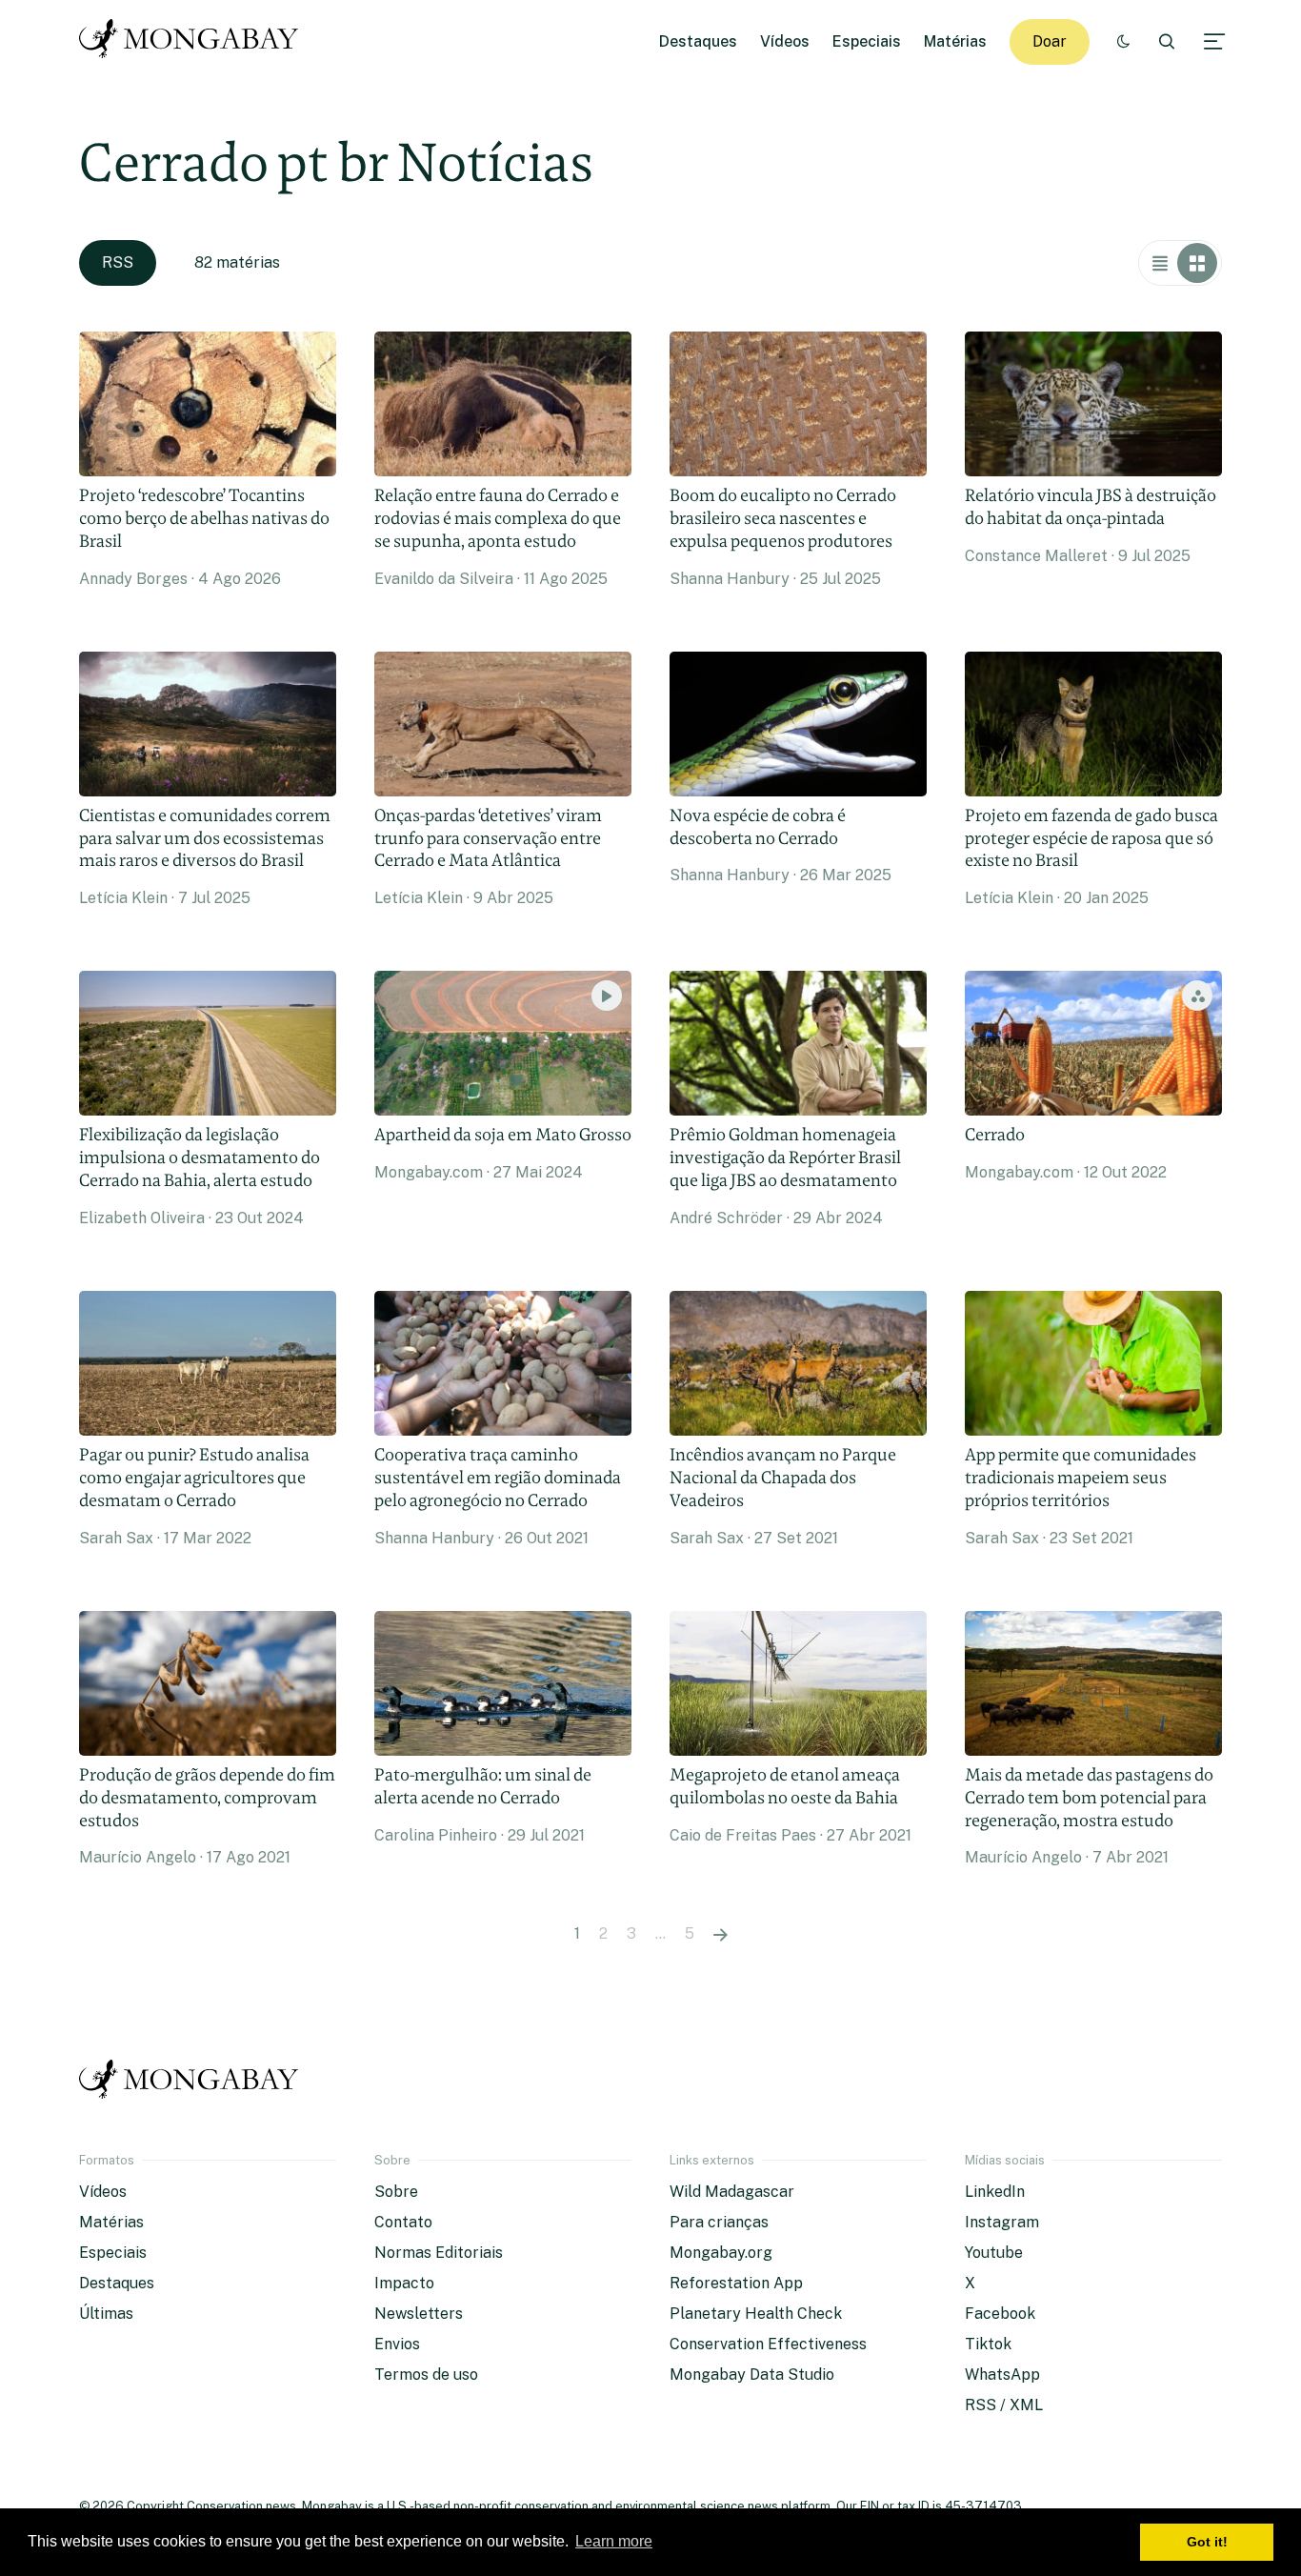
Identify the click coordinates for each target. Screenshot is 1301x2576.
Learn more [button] (614, 2541)
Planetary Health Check (756, 2314)
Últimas (106, 2314)
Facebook (1000, 2314)
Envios (397, 2344)
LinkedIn (995, 2192)
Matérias (955, 41)
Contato (403, 2222)
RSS (118, 262)
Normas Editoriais (439, 2253)
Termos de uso (426, 2375)
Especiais (867, 41)
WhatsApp (1002, 2375)
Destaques (698, 41)
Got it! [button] (1207, 2542)
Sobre (396, 2192)
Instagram (1002, 2222)
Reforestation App (736, 2283)
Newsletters (419, 2314)
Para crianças (719, 2222)
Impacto (404, 2283)
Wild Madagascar (732, 2192)
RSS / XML (1004, 2405)
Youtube (994, 2253)
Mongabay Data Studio (752, 2375)
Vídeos (785, 41)
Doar (1050, 41)
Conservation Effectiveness (768, 2344)
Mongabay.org (721, 2253)
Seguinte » (721, 1934)
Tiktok (988, 2344)
